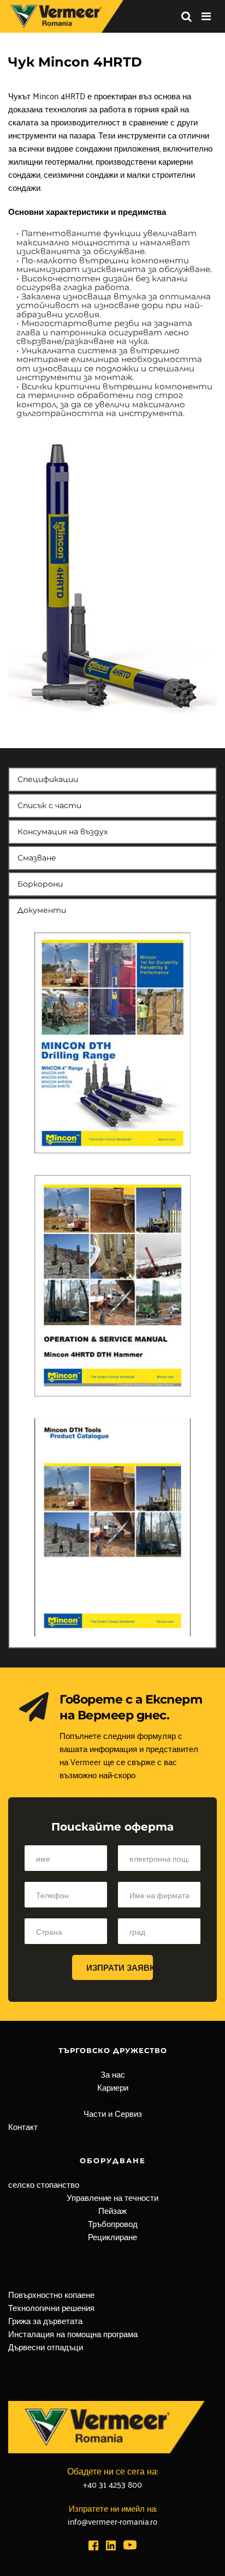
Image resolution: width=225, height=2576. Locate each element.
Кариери (113, 2087)
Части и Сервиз (113, 2113)
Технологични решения (51, 2307)
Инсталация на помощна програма (73, 2333)
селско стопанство (44, 2184)
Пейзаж (112, 2210)
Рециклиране (112, 2236)
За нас (113, 2074)
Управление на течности (112, 2197)
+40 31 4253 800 (112, 2484)
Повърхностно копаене (51, 2294)
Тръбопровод (113, 2223)
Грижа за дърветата (45, 2320)
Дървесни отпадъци (46, 2346)
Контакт (23, 2126)
